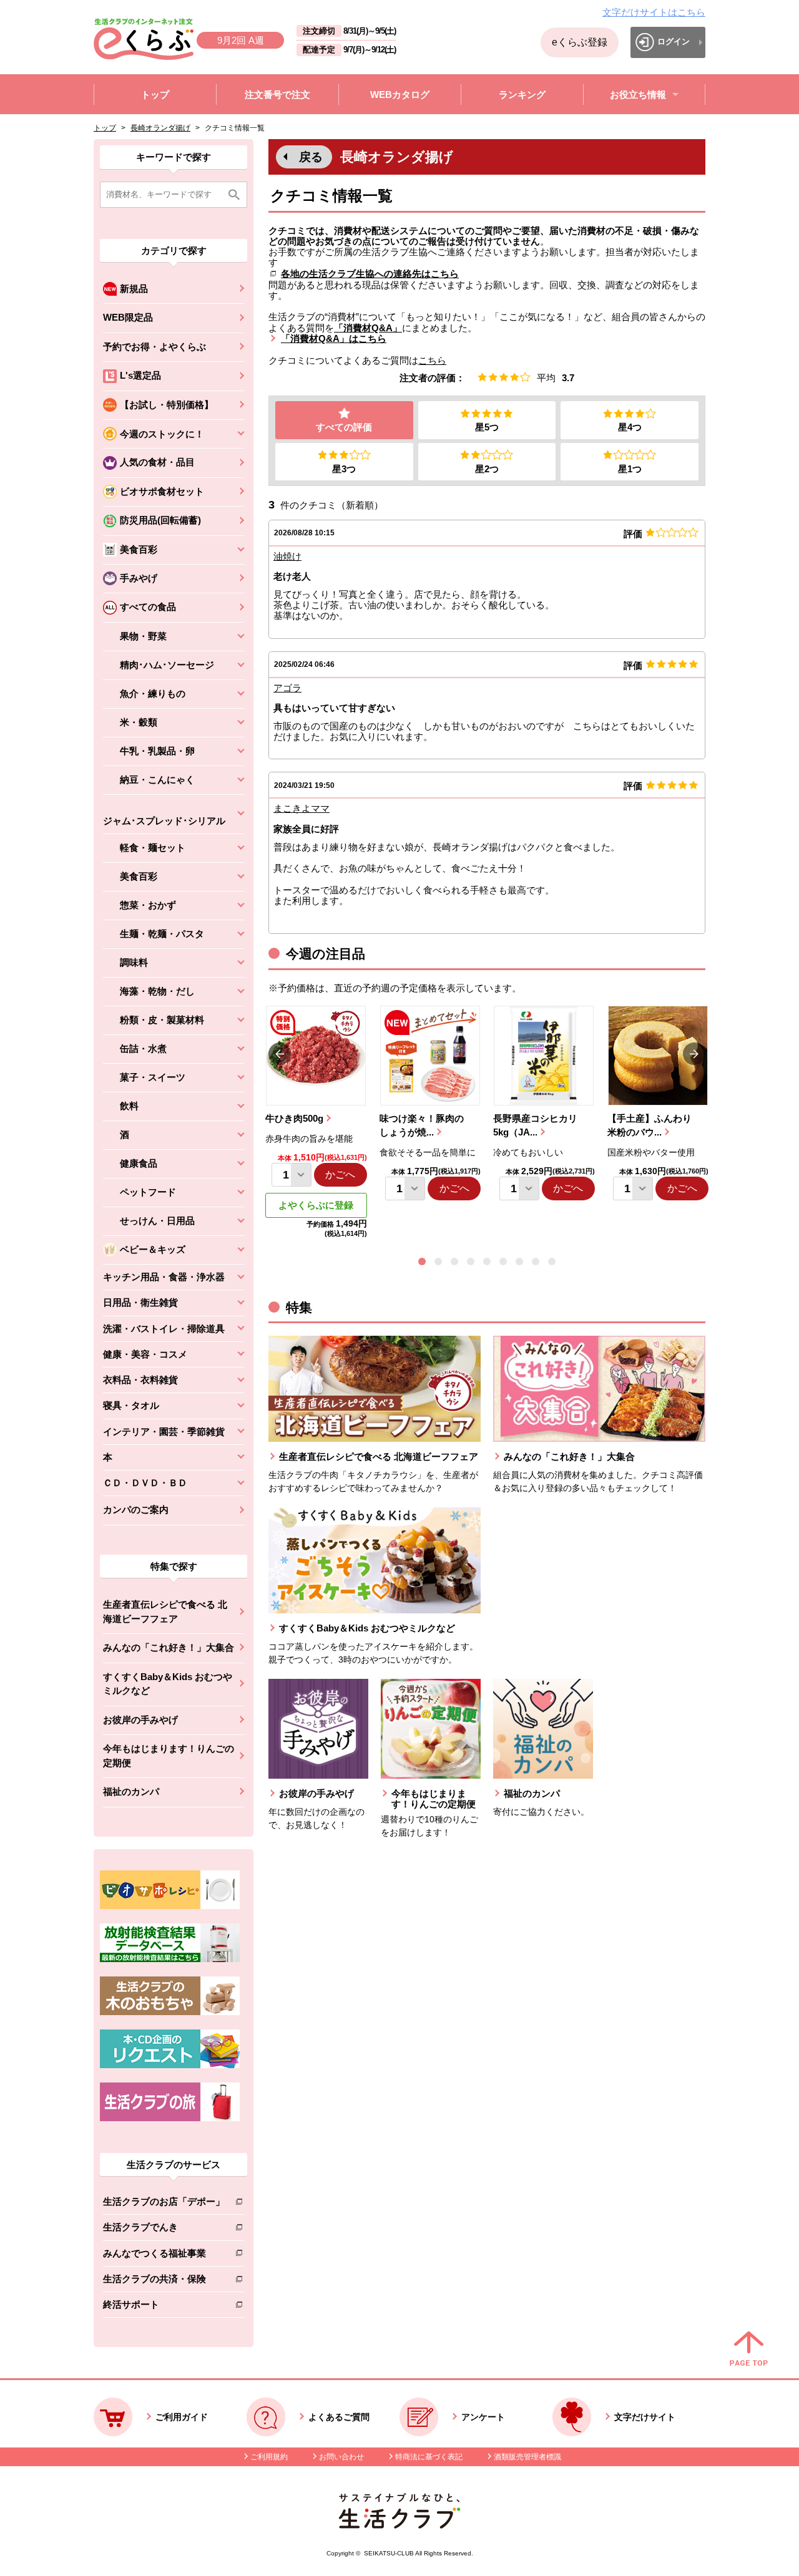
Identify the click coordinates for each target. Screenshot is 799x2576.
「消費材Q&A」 (368, 328)
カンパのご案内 (136, 1509)
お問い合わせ (341, 2457)
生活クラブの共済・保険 (164, 2281)
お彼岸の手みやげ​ (140, 1720)
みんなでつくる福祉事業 (164, 2256)
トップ (105, 128)
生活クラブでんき (164, 2229)
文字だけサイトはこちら (654, 12)
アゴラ (287, 688)
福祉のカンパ (131, 1791)
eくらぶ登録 (580, 42)
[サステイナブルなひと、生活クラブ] (399, 2525)
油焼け (287, 556)
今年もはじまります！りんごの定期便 (169, 1756)
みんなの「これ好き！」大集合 (169, 1647)
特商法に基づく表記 (429, 2457)
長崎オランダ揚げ (160, 128)
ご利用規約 (269, 2457)
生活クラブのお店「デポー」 (164, 2204)
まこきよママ (301, 808)
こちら (432, 360)
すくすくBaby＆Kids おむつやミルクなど (168, 1684)
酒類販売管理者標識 (527, 2457)
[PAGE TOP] (749, 2350)
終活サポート (164, 2307)
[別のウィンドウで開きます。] (170, 1959)
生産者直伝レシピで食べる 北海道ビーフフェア (165, 1611)
